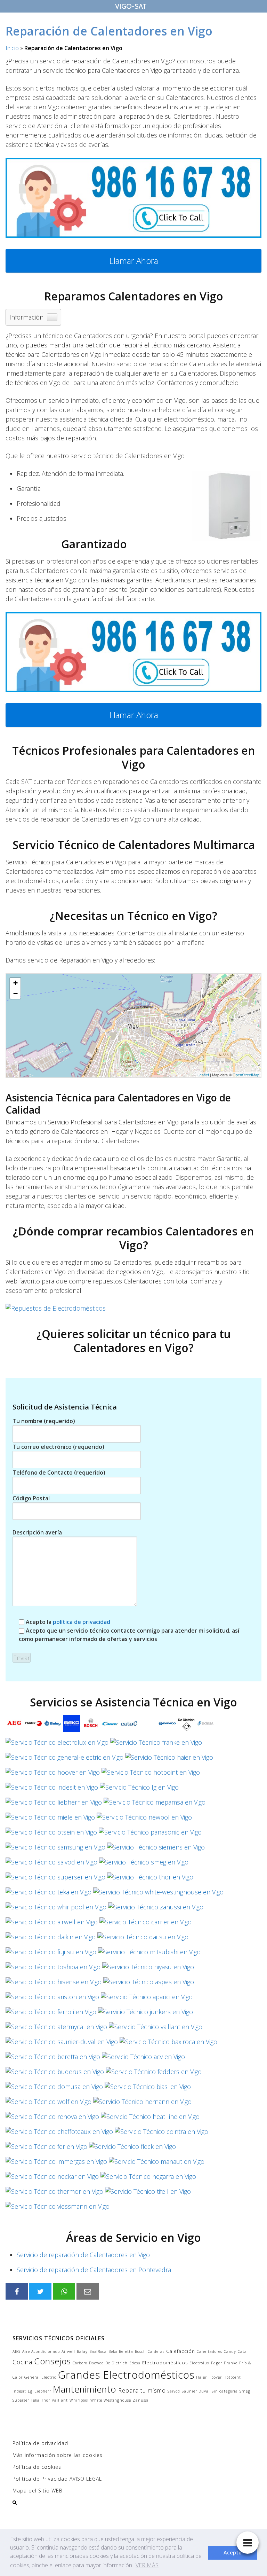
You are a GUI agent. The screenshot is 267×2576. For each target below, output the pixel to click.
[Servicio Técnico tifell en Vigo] (148, 2193)
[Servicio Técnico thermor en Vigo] (54, 2193)
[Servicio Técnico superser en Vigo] (55, 1879)
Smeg (245, 2391)
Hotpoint (232, 2377)
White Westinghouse (111, 2400)
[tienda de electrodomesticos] (133, 1308)
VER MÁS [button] (147, 2565)
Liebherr (43, 2391)
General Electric (40, 2377)
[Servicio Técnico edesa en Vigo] (205, 1726)
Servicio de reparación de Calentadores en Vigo (83, 2255)
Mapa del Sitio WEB (38, 2491)
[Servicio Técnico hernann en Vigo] (142, 2104)
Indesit (19, 2391)
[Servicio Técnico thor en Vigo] (150, 1879)
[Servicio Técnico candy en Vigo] (110, 1726)
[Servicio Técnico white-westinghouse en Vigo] (158, 1894)
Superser (21, 2400)
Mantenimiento (85, 2389)
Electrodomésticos (165, 2363)
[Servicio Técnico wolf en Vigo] (48, 2104)
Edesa (135, 2363)
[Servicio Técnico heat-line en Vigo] (150, 2119)
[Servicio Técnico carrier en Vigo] (145, 1924)
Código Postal (31, 1498)
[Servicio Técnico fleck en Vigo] (132, 2149)
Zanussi (141, 2400)
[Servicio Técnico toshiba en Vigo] (53, 1969)
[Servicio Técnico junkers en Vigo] (145, 2014)
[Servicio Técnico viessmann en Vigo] (58, 2208)
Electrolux (199, 2363)
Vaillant (60, 2400)
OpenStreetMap (246, 1075)
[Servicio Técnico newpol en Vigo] (144, 1819)
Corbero (80, 2363)
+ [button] (15, 983)
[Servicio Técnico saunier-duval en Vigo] (62, 2044)
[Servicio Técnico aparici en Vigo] (147, 1999)
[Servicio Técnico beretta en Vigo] (53, 2059)
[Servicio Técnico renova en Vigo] (52, 2119)
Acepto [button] (233, 2553)
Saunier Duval (196, 2391)
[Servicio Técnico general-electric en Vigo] (64, 1759)
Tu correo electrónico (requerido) (58, 1447)
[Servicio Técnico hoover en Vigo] (53, 1774)
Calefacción (181, 2351)
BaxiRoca (98, 2351)
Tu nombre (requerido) (44, 1421)
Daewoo (96, 2363)
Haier (201, 2377)
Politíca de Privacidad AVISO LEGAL (57, 2479)
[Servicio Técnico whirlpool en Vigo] (56, 1909)
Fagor (217, 2363)
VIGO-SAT (131, 6)
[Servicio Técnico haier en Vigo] (169, 1759)
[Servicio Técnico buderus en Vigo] (55, 2074)
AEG (17, 2351)
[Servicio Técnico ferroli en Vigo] (51, 2014)
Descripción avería (37, 1532)
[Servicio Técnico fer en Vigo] (46, 2149)
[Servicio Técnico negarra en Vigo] (148, 2178)
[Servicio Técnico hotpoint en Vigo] (151, 1774)
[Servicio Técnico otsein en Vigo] (51, 1834)
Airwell (68, 2351)
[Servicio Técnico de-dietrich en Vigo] (186, 1726)
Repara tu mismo (142, 2390)
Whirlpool (79, 2400)
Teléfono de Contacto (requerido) (59, 1472)
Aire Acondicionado (41, 2351)
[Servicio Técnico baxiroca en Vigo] (168, 2044)
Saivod (174, 2391)
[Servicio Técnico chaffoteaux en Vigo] (59, 2134)
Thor (46, 2400)
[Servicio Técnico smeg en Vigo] (144, 1864)
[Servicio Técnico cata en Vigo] (129, 1726)
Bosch (140, 2351)
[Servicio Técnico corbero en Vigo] (148, 1726)
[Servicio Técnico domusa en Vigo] (54, 2089)
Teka (35, 2400)
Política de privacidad (40, 2443)
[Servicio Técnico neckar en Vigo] (52, 2178)
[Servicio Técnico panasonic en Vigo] (150, 1834)
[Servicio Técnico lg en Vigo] (139, 1789)
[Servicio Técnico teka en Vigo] (48, 1894)
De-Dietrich (116, 2363)
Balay (82, 2351)
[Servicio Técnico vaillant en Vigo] (156, 2029)
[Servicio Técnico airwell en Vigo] (52, 1924)
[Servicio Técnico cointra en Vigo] (161, 2134)
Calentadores (209, 2351)
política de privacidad (82, 1622)
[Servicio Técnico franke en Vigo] (156, 1744)
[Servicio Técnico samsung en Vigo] (55, 1849)
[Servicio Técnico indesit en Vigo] (52, 1789)
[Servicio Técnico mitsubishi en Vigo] (149, 1954)
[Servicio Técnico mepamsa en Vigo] (155, 1804)
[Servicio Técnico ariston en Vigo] (52, 1999)
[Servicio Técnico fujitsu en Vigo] (51, 1954)
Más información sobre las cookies (58, 2455)
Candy (230, 2351)
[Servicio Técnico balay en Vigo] (52, 1726)
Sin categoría (225, 2391)
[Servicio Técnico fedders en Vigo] (154, 2074)
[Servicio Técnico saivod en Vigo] (51, 1864)
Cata (242, 2351)
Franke (231, 2363)
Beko (113, 2351)
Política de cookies (37, 2467)
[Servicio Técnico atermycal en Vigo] (56, 2029)
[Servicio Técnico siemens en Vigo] (156, 1849)
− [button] (15, 993)
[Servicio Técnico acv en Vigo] (143, 2059)
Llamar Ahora (134, 261)
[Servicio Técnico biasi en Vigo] (148, 2089)
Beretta (126, 2351)
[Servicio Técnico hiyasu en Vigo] (148, 1969)
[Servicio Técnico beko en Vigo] (72, 1726)
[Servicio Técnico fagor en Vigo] (33, 1726)
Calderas (156, 2351)
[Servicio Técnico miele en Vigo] (50, 1819)
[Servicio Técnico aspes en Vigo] (149, 1984)
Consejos (52, 2361)
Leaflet (203, 1075)
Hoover (215, 2377)
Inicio (12, 48)
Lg (30, 2391)
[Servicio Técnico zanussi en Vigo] (156, 1909)
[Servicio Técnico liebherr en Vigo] (54, 1804)
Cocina (22, 2362)
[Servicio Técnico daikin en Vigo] (51, 1939)
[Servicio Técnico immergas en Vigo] (56, 2163)
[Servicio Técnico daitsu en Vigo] (143, 1939)
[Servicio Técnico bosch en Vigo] (91, 1726)
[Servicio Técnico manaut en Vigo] (157, 2163)
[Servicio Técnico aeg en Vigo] (14, 1726)
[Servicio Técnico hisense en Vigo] (54, 1984)
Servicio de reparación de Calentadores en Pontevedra (94, 2270)
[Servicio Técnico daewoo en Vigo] (167, 1726)
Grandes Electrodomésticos (126, 2375)
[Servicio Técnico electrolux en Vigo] (57, 1744)
